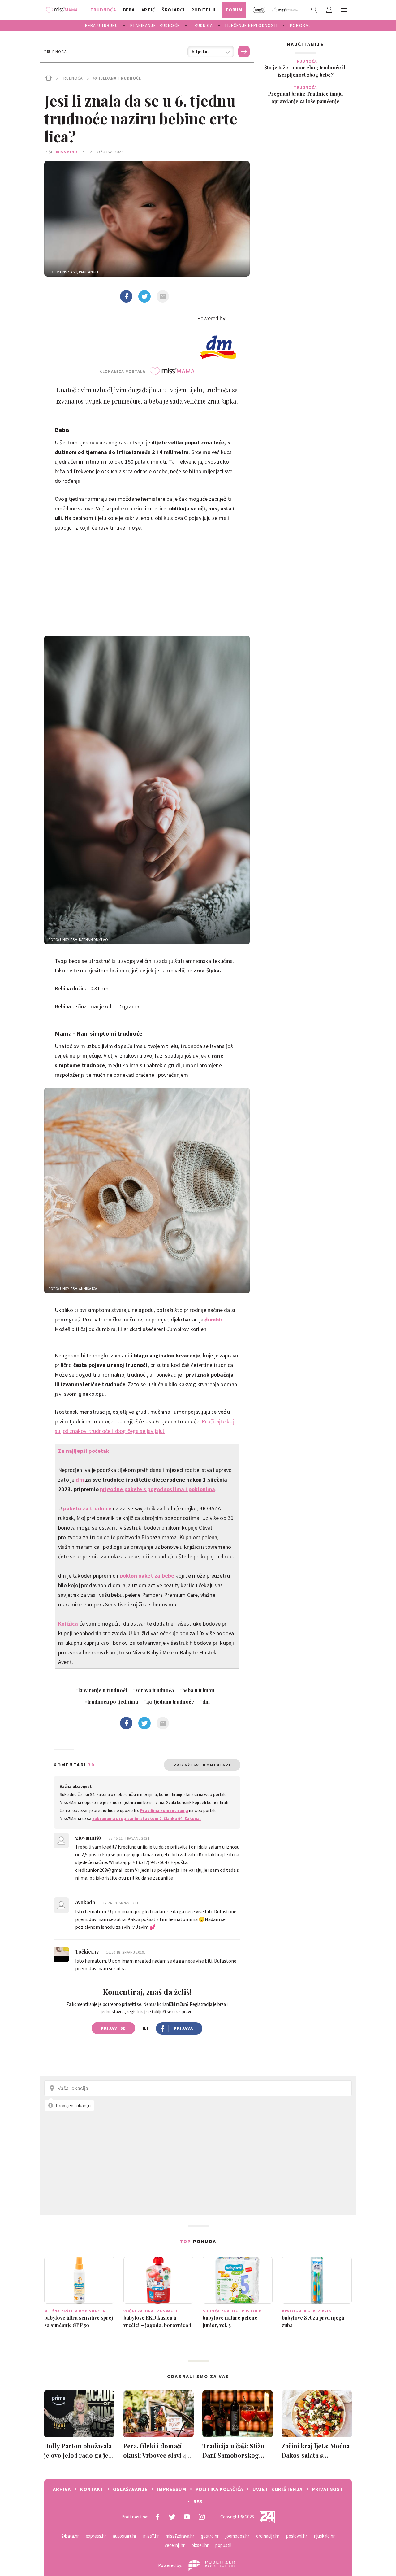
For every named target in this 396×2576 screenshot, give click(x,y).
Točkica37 (88, 1952)
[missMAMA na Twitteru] (172, 2517)
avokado (86, 1902)
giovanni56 (89, 1838)
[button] (344, 10)
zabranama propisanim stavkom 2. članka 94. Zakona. (146, 1818)
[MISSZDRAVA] (285, 10)
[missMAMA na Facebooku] (157, 2517)
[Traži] (314, 10)
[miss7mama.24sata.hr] (63, 10)
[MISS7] (259, 10)
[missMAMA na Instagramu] (202, 2517)
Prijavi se (113, 2028)
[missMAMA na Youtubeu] (187, 2517)
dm (80, 1480)
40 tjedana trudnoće (117, 78)
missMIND (67, 152)
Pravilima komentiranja (164, 1810)
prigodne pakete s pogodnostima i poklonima (158, 1489)
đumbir (213, 1319)
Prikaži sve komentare (202, 1765)
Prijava (184, 2028)
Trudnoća (72, 78)
